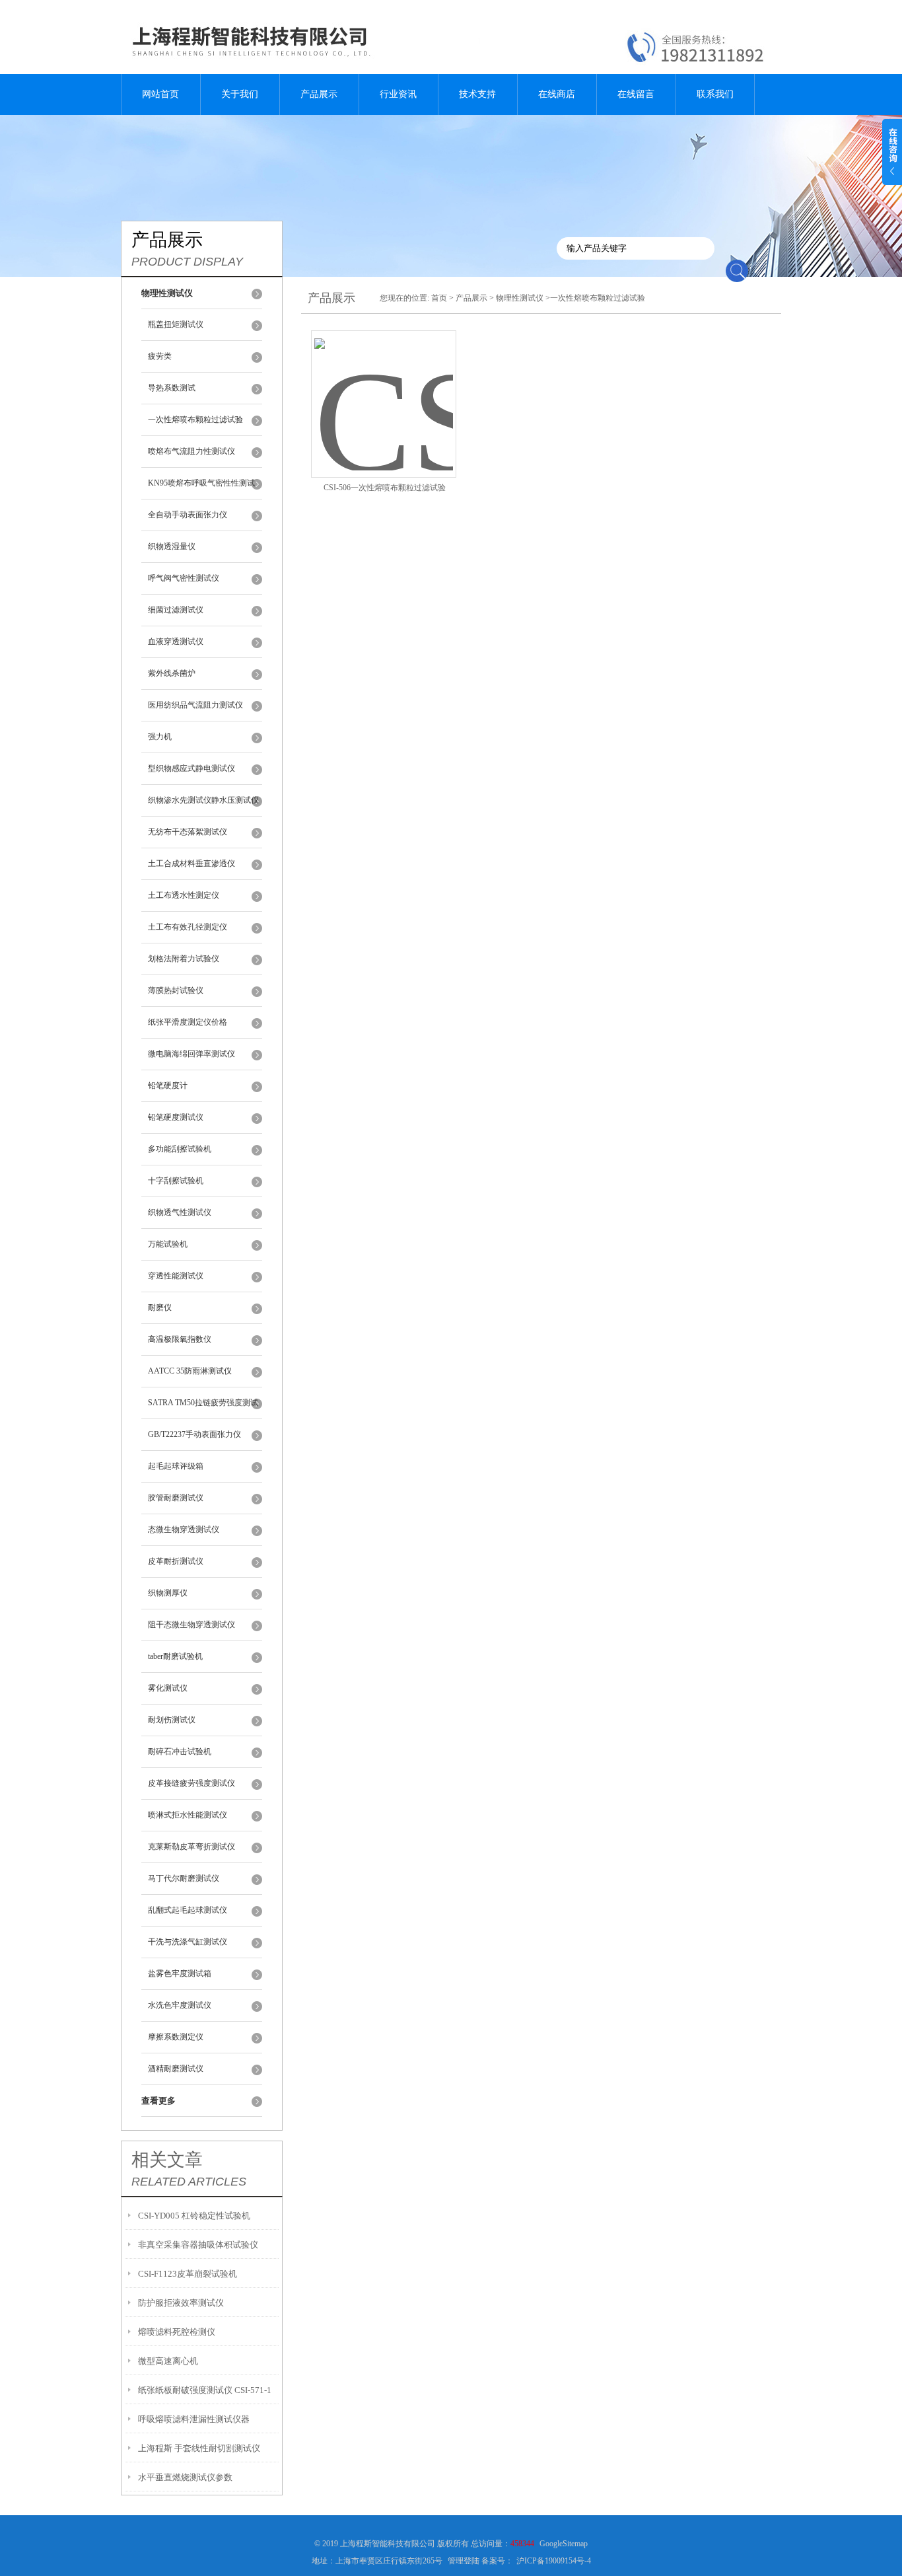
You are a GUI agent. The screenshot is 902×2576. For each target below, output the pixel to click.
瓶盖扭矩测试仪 (176, 324)
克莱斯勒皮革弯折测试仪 (191, 1847)
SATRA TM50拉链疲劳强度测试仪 (203, 1409)
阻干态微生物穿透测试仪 (191, 1625)
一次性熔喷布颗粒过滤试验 (195, 420)
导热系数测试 (172, 388)
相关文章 (167, 2160)
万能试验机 (168, 1244)
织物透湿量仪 (172, 546)
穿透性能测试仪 (176, 1276)
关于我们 (240, 94)
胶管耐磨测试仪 (176, 1498)
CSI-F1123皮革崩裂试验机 (188, 2274)
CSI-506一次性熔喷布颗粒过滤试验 (385, 488)
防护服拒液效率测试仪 (181, 2303)
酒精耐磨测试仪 (176, 2069)
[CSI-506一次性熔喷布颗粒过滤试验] (384, 388)
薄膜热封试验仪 (176, 990)
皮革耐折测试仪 (176, 1561)
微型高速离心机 (168, 2361)
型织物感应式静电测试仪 (191, 768)
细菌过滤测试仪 (176, 610)
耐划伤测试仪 (172, 1720)
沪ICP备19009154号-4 (554, 2561)
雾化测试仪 (168, 1688)
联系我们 (715, 94)
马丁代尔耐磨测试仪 (184, 1878)
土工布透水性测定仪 (184, 895)
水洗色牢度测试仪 (180, 2005)
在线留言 (636, 94)
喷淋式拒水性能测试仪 (188, 1815)
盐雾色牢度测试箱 (180, 1973)
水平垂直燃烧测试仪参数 (185, 2477)
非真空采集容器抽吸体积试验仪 (198, 2245)
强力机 (160, 737)
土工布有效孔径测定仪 (188, 927)
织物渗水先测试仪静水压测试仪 (203, 800)
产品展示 (319, 94)
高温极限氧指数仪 (180, 1339)
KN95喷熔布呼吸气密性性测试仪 (201, 489)
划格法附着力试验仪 (184, 959)
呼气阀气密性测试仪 (184, 578)
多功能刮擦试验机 (180, 1149)
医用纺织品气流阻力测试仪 (195, 705)
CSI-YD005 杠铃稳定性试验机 (194, 2216)
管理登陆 (464, 2561)
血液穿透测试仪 (176, 642)
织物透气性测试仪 (180, 1212)
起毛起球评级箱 (176, 1466)
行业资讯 (398, 94)
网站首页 (160, 94)
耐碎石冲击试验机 (180, 1751)
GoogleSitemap (564, 2544)
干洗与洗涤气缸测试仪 (188, 1942)
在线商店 (557, 94)
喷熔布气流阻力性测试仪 (191, 451)
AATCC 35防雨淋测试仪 (190, 1371)
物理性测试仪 (520, 298)
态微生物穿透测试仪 (184, 1529)
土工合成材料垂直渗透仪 (191, 864)
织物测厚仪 (168, 1593)
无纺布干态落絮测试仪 (188, 832)
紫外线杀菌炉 (172, 673)
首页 (439, 298)
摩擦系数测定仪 (176, 2037)
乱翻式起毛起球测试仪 (188, 1910)
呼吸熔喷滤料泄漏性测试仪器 (194, 2419)
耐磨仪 (160, 1307)
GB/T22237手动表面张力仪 (194, 1434)
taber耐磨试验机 (175, 1656)
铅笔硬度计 (168, 1086)
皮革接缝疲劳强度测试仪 (191, 1783)
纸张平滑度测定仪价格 (188, 1022)
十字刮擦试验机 (176, 1181)
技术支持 (477, 94)
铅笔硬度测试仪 (176, 1117)
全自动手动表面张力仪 (188, 515)
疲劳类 (160, 356)
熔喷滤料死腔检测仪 (177, 2332)
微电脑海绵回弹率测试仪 (191, 1054)
